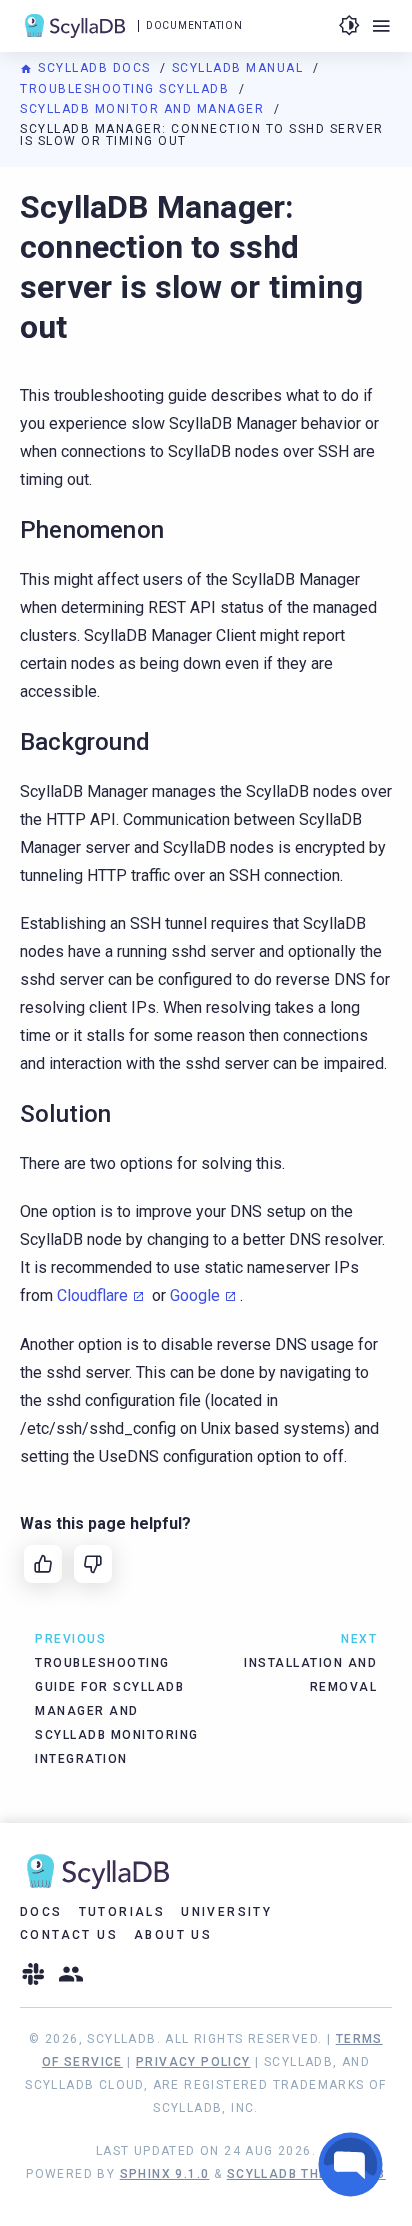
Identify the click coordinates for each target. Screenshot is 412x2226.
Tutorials (122, 1912)
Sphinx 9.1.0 (165, 2174)
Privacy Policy (193, 2062)
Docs (41, 1912)
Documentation (194, 25)
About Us (173, 1935)
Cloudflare (92, 1295)
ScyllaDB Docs (94, 68)
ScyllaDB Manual (240, 68)
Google (195, 1295)
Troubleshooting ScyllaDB (127, 89)
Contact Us (69, 1935)
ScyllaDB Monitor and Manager (144, 109)
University (226, 1912)
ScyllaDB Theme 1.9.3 (306, 2174)
